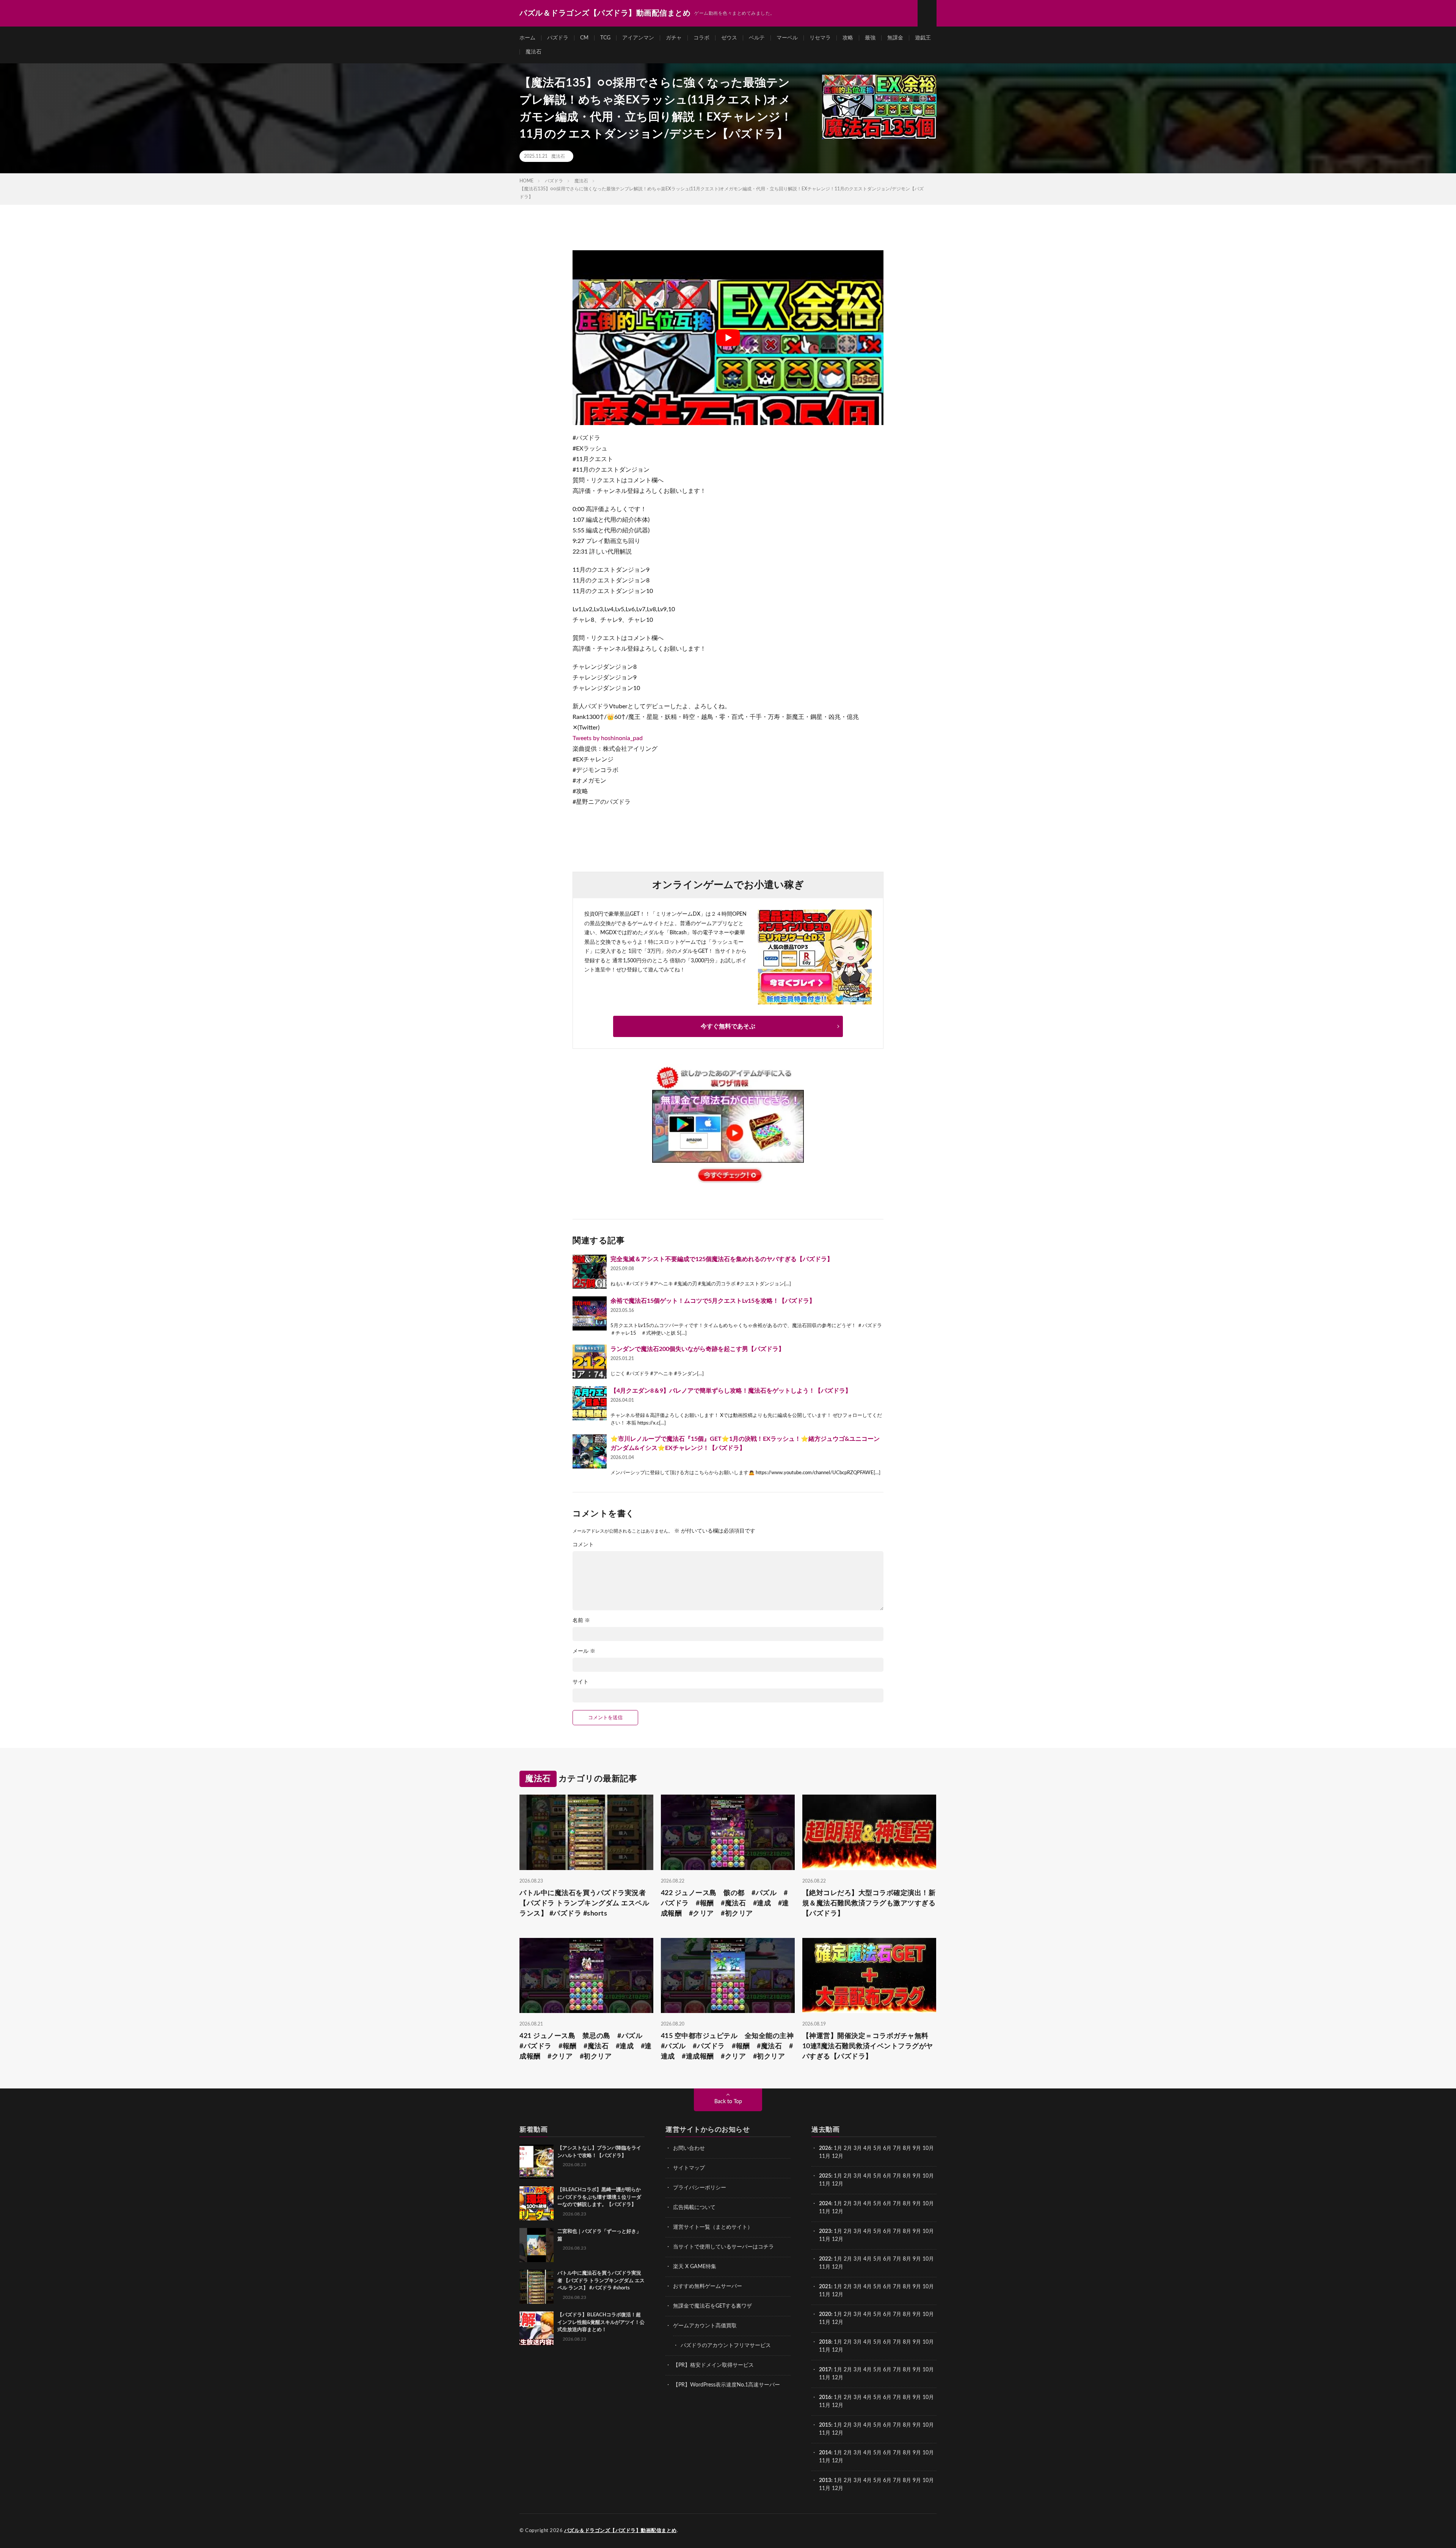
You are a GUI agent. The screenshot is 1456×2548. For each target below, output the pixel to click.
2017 (825, 2370)
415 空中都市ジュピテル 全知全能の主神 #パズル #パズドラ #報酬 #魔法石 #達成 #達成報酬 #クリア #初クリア (728, 2046)
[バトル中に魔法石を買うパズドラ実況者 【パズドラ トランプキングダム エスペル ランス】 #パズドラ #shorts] (537, 2287)
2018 (825, 2342)
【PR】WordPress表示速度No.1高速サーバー (726, 2385)
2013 (825, 2481)
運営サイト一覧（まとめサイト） (713, 2227)
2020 (825, 2314)
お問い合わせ (689, 2148)
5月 (877, 2148)
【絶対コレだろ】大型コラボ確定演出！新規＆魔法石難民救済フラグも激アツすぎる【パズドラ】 (869, 1903)
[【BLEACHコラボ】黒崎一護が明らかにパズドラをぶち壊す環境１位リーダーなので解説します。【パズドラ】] (537, 2203)
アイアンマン (638, 38)
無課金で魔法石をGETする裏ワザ (712, 2306)
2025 (825, 2176)
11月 (825, 2184)
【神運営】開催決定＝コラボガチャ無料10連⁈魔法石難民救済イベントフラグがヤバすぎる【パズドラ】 (868, 2046)
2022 (825, 2259)
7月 (897, 2148)
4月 (868, 2148)
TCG (605, 38)
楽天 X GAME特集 (695, 2267)
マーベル (787, 38)
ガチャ (674, 38)
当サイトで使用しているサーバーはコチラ (723, 2247)
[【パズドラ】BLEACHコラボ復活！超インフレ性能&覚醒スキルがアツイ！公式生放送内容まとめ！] (537, 2328)
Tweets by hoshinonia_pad (608, 738)
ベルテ (757, 38)
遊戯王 (923, 38)
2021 (825, 2287)
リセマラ (820, 38)
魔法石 (533, 52)
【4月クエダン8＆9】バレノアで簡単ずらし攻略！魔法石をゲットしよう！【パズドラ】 (731, 1391)
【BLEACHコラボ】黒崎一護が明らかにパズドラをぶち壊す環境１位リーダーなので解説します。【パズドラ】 (599, 2197)
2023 (825, 2231)
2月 (848, 2148)
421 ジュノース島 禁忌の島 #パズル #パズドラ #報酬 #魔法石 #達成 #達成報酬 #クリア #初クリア (586, 2046)
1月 (838, 2148)
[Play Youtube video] (728, 338)
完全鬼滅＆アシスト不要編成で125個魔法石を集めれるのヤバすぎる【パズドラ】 (722, 1259)
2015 (825, 2425)
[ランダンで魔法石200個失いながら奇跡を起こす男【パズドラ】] (590, 1362)
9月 (917, 2176)
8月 (907, 2148)
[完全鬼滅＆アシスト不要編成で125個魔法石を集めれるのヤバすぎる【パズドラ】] (590, 1272)
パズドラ (558, 38)
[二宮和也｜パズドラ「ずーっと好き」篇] (537, 2245)
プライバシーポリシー (700, 2188)
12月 (838, 2184)
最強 (870, 38)
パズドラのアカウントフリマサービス (726, 2346)
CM (584, 38)
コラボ (701, 38)
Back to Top (728, 2102)
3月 (858, 2148)
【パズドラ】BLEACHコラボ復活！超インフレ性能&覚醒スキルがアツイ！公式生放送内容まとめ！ (601, 2322)
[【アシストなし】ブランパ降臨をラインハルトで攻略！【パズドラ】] (537, 2162)
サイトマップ (689, 2168)
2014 (825, 2453)
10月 (928, 2176)
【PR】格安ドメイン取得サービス (713, 2365)
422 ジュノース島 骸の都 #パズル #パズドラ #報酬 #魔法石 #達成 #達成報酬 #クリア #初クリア (725, 1903)
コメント (583, 1545)
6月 (887, 2148)
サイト (581, 1682)
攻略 (848, 38)
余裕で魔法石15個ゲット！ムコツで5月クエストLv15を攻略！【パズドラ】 (713, 1301)
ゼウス (729, 38)
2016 (825, 2397)
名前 (581, 1621)
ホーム (527, 38)
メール (584, 1651)
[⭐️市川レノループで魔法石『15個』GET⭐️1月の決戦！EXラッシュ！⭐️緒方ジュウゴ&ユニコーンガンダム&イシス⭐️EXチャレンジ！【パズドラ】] (590, 1451)
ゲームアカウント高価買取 (705, 2326)
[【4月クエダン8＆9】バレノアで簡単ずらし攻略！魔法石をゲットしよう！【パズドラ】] (590, 1403)
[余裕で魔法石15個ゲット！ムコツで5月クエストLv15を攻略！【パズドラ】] (590, 1313)
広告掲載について (694, 2208)
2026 (825, 2148)
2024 (825, 2204)
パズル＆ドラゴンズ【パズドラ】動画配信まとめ (621, 2531)
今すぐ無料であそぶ (728, 1026)
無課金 (895, 38)
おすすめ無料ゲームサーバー (708, 2286)
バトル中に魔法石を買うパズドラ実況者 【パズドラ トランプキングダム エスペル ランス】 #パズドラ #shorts (584, 1903)
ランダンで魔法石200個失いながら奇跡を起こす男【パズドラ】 (697, 1349)
